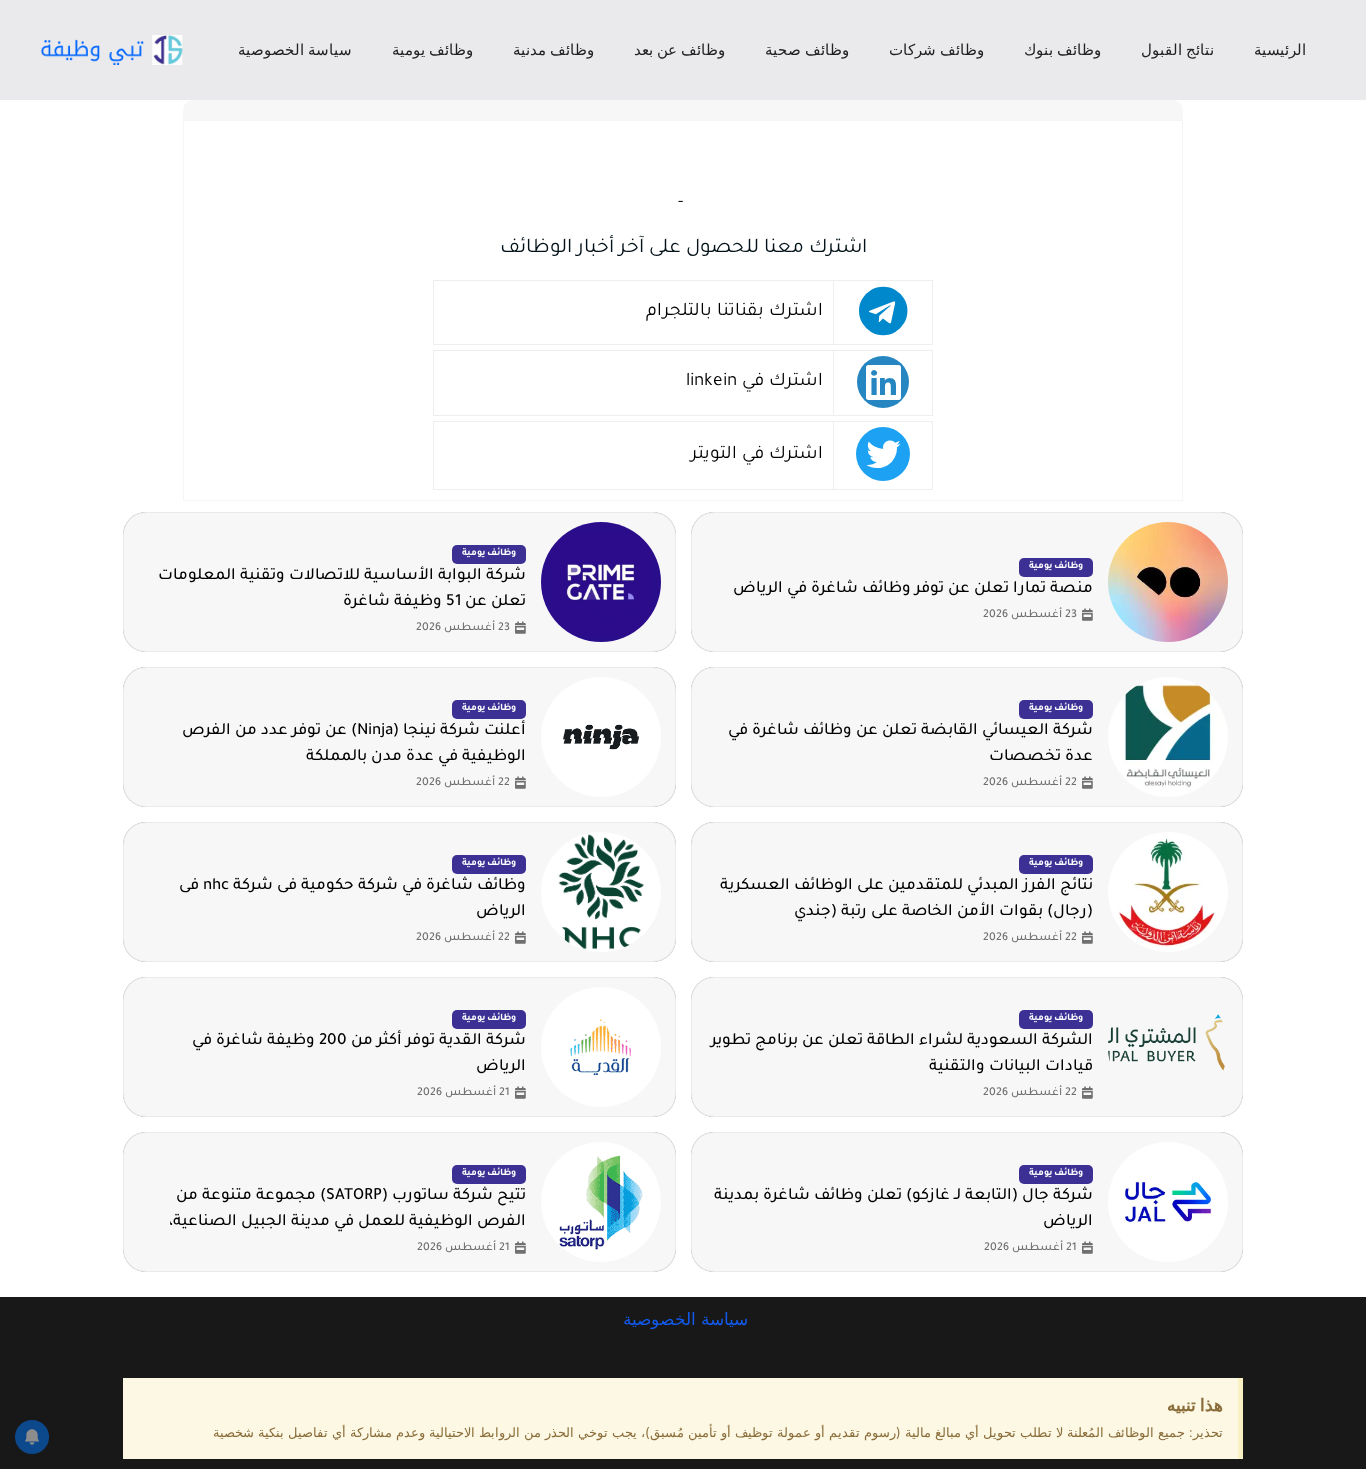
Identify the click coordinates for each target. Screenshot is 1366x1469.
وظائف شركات (936, 49)
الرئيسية (1280, 49)
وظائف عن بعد (679, 49)
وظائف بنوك (1062, 49)
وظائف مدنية (553, 49)
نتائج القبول (1177, 49)
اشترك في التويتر (757, 455)
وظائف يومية (432, 49)
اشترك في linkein (754, 382)
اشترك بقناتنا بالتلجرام (734, 312)
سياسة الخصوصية (295, 49)
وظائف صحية (807, 49)
